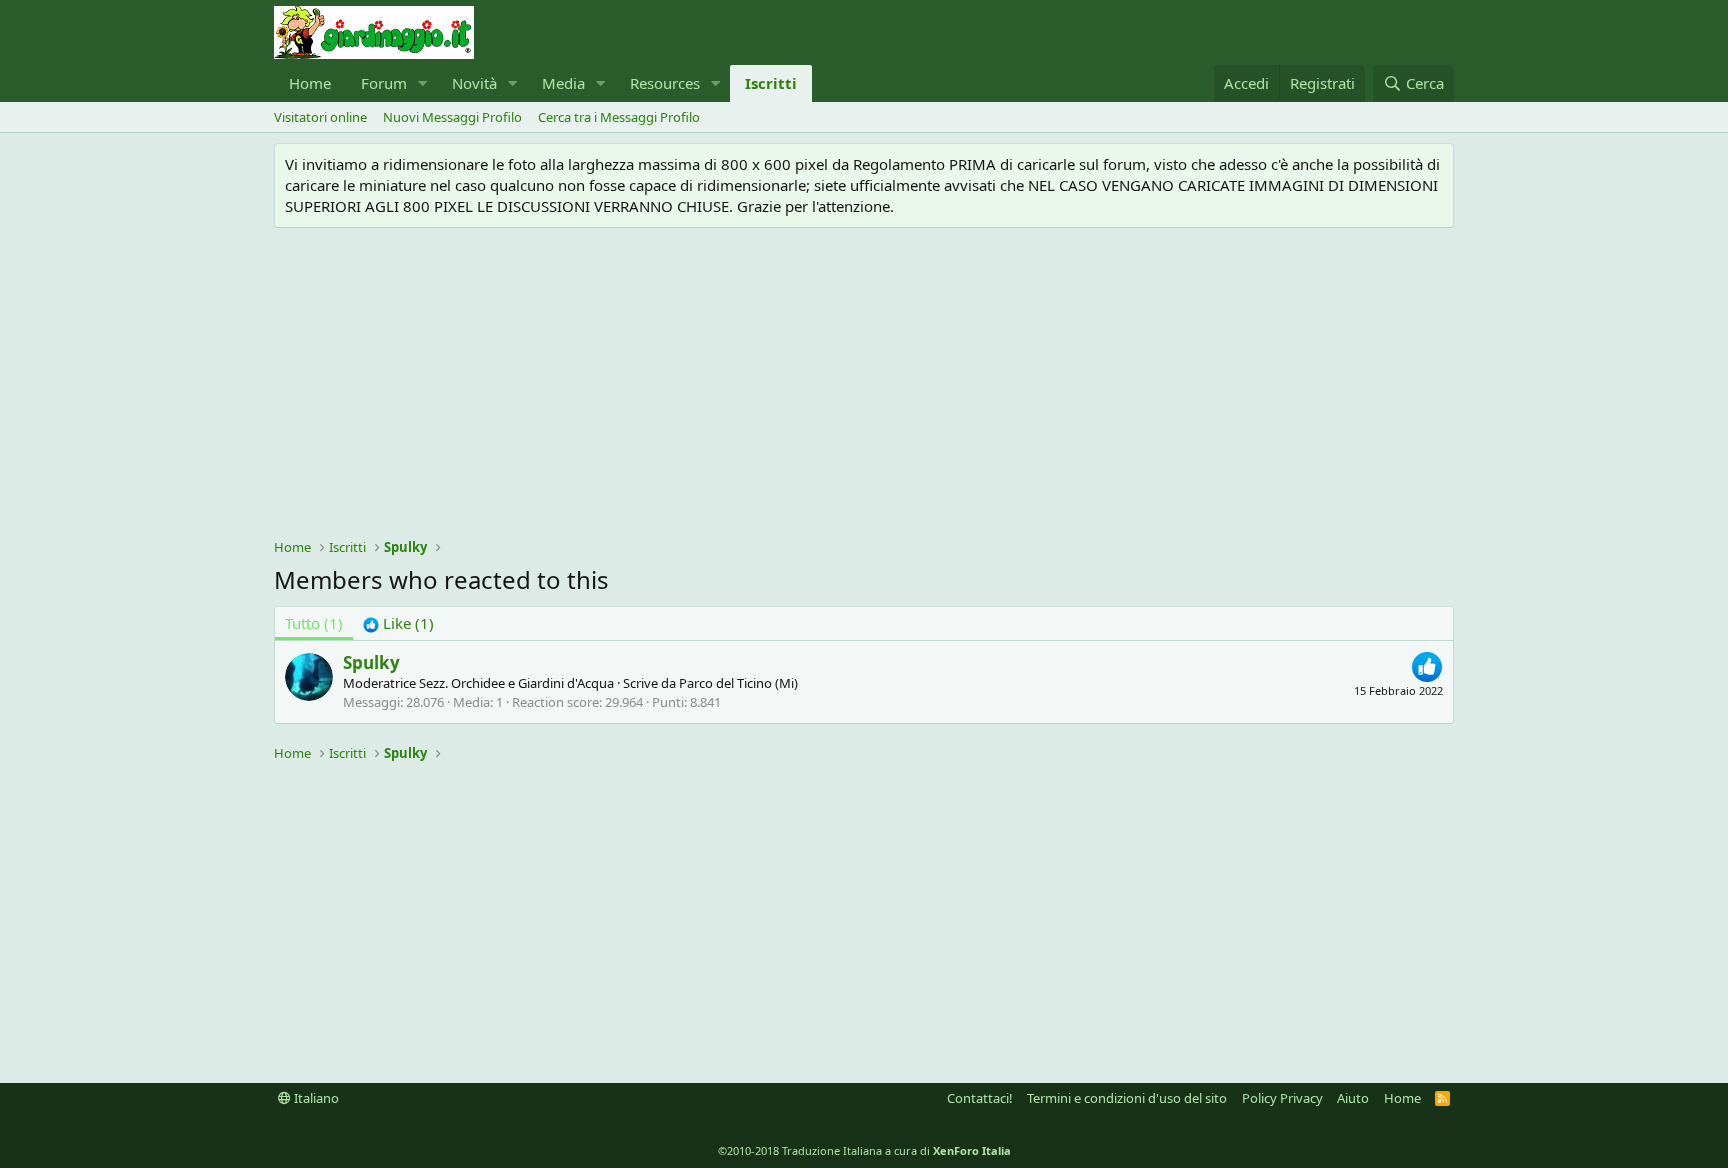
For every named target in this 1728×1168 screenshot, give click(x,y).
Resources (665, 83)
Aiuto (1353, 1098)
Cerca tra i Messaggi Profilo (619, 117)
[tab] (398, 623)
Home (310, 83)
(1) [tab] (314, 623)
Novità (474, 83)
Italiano (315, 1098)
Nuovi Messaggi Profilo (452, 117)
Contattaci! (980, 1098)
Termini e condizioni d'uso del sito (1127, 1098)
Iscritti (771, 83)
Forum (384, 83)
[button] (423, 83)
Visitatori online (320, 117)
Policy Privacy (1282, 1098)
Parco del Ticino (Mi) (738, 683)
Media (563, 83)
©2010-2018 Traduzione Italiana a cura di (864, 1150)
